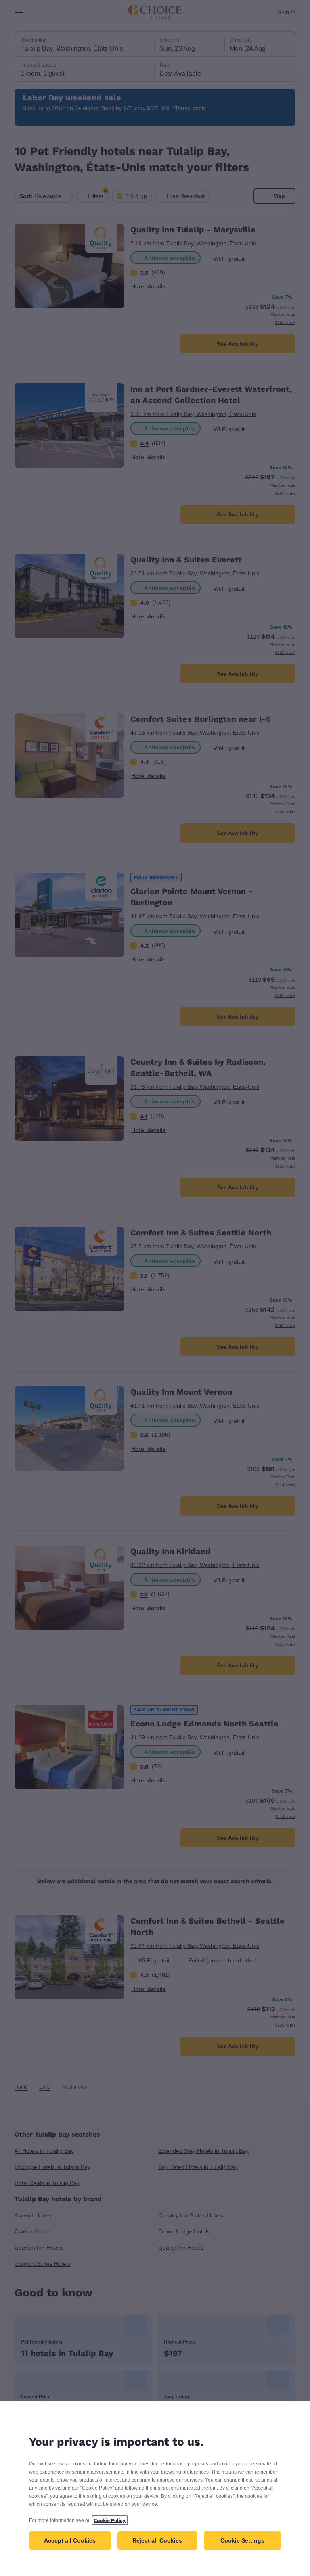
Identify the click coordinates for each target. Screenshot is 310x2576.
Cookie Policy (115, 2520)
